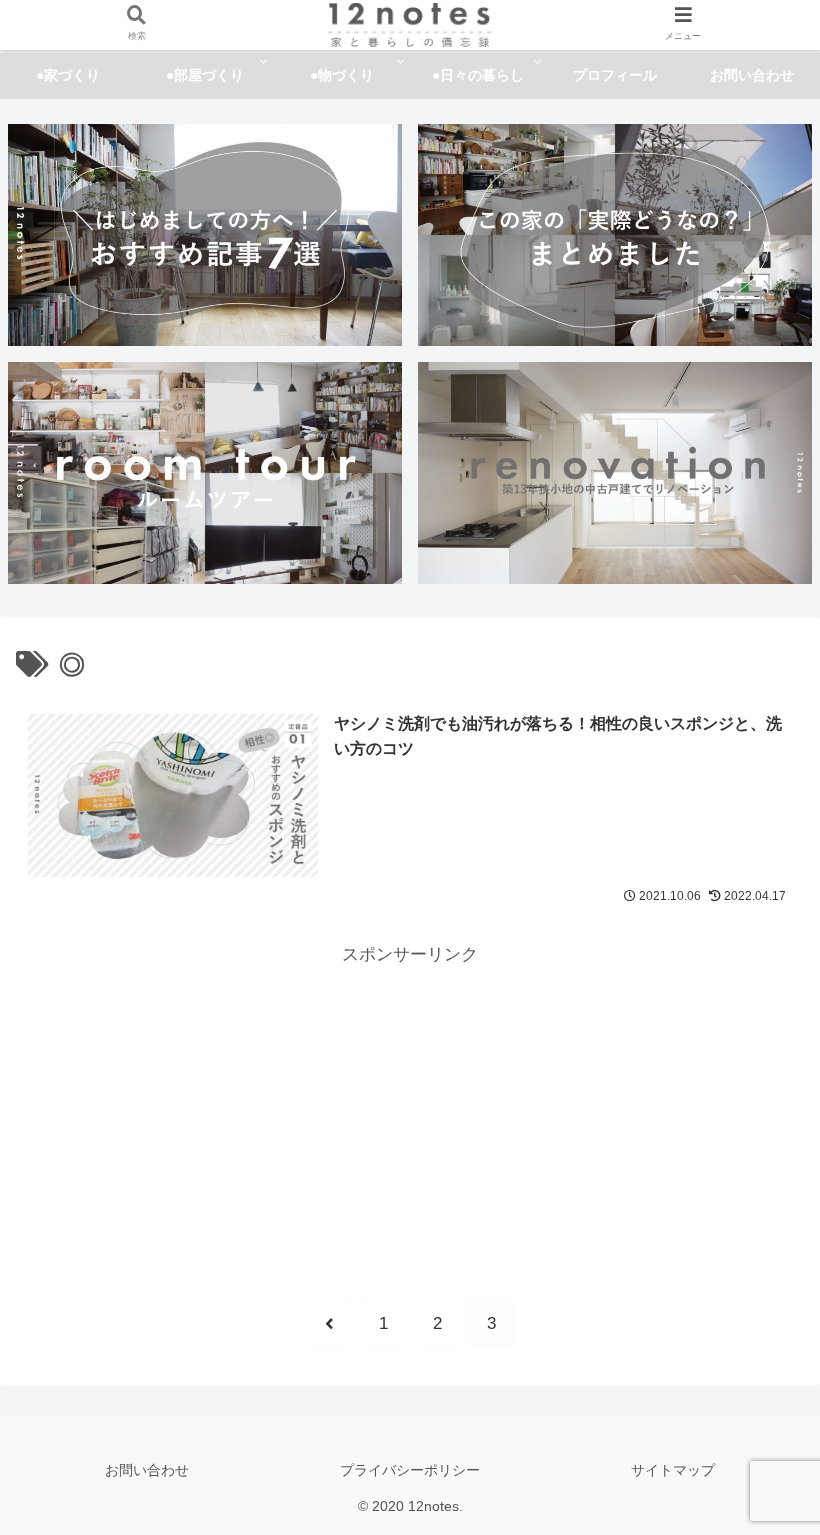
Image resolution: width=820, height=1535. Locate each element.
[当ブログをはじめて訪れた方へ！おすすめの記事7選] (205, 234)
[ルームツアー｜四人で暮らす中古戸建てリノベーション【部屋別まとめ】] (205, 472)
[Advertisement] (410, 1111)
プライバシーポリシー (410, 1470)
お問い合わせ (147, 1470)
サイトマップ (673, 1470)
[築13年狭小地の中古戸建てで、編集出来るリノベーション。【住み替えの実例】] (615, 472)
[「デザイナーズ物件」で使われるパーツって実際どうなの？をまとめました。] (615, 234)
